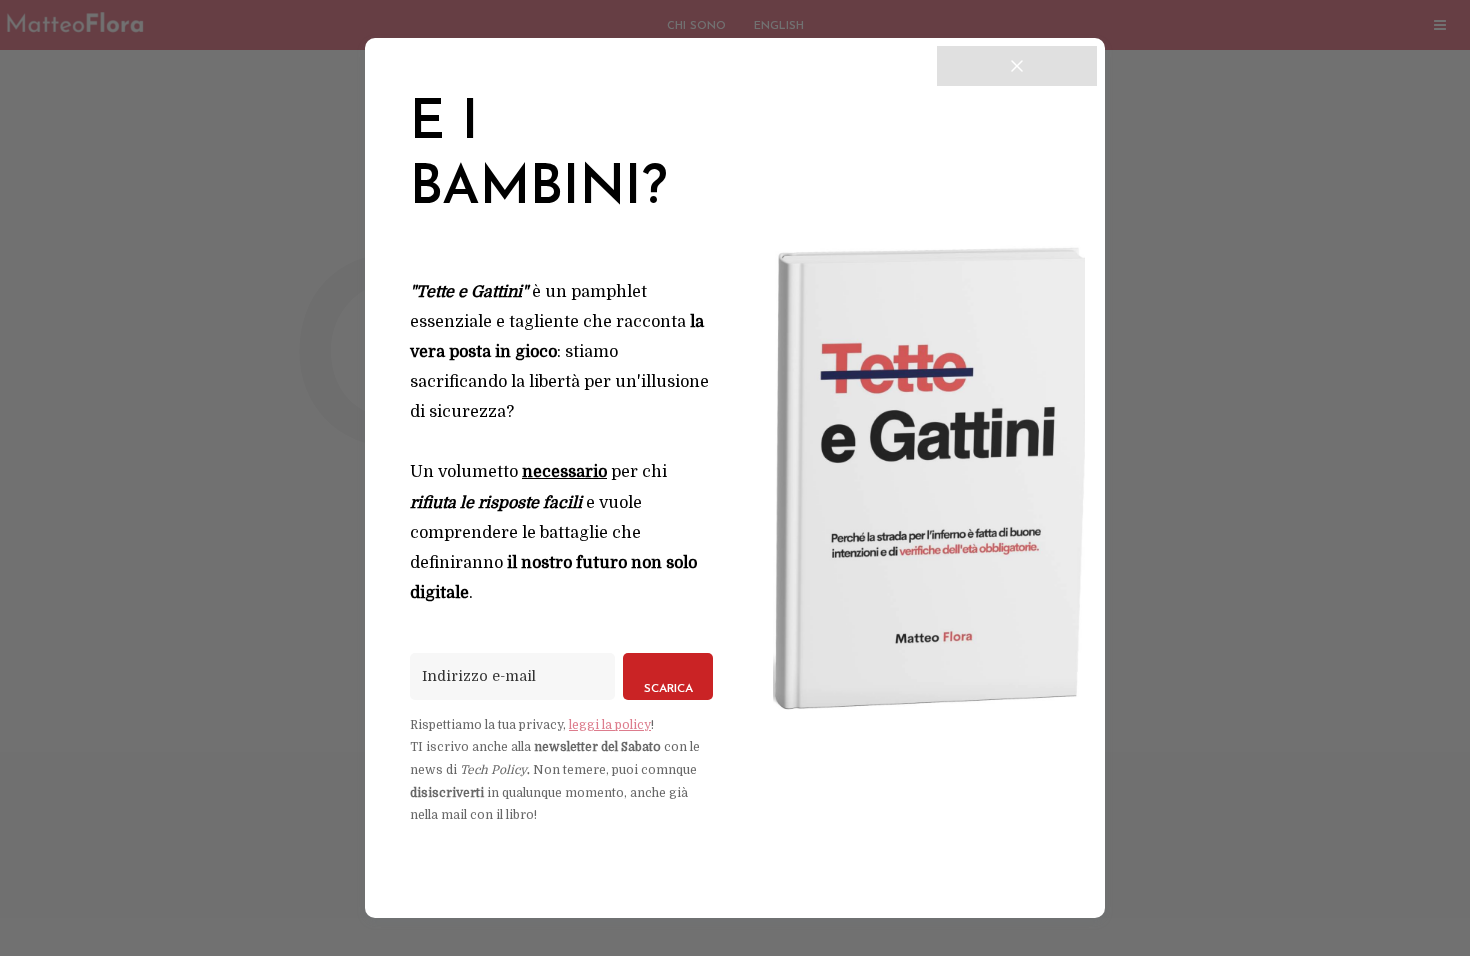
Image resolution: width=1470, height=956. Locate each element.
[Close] (1017, 66)
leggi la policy (610, 725)
